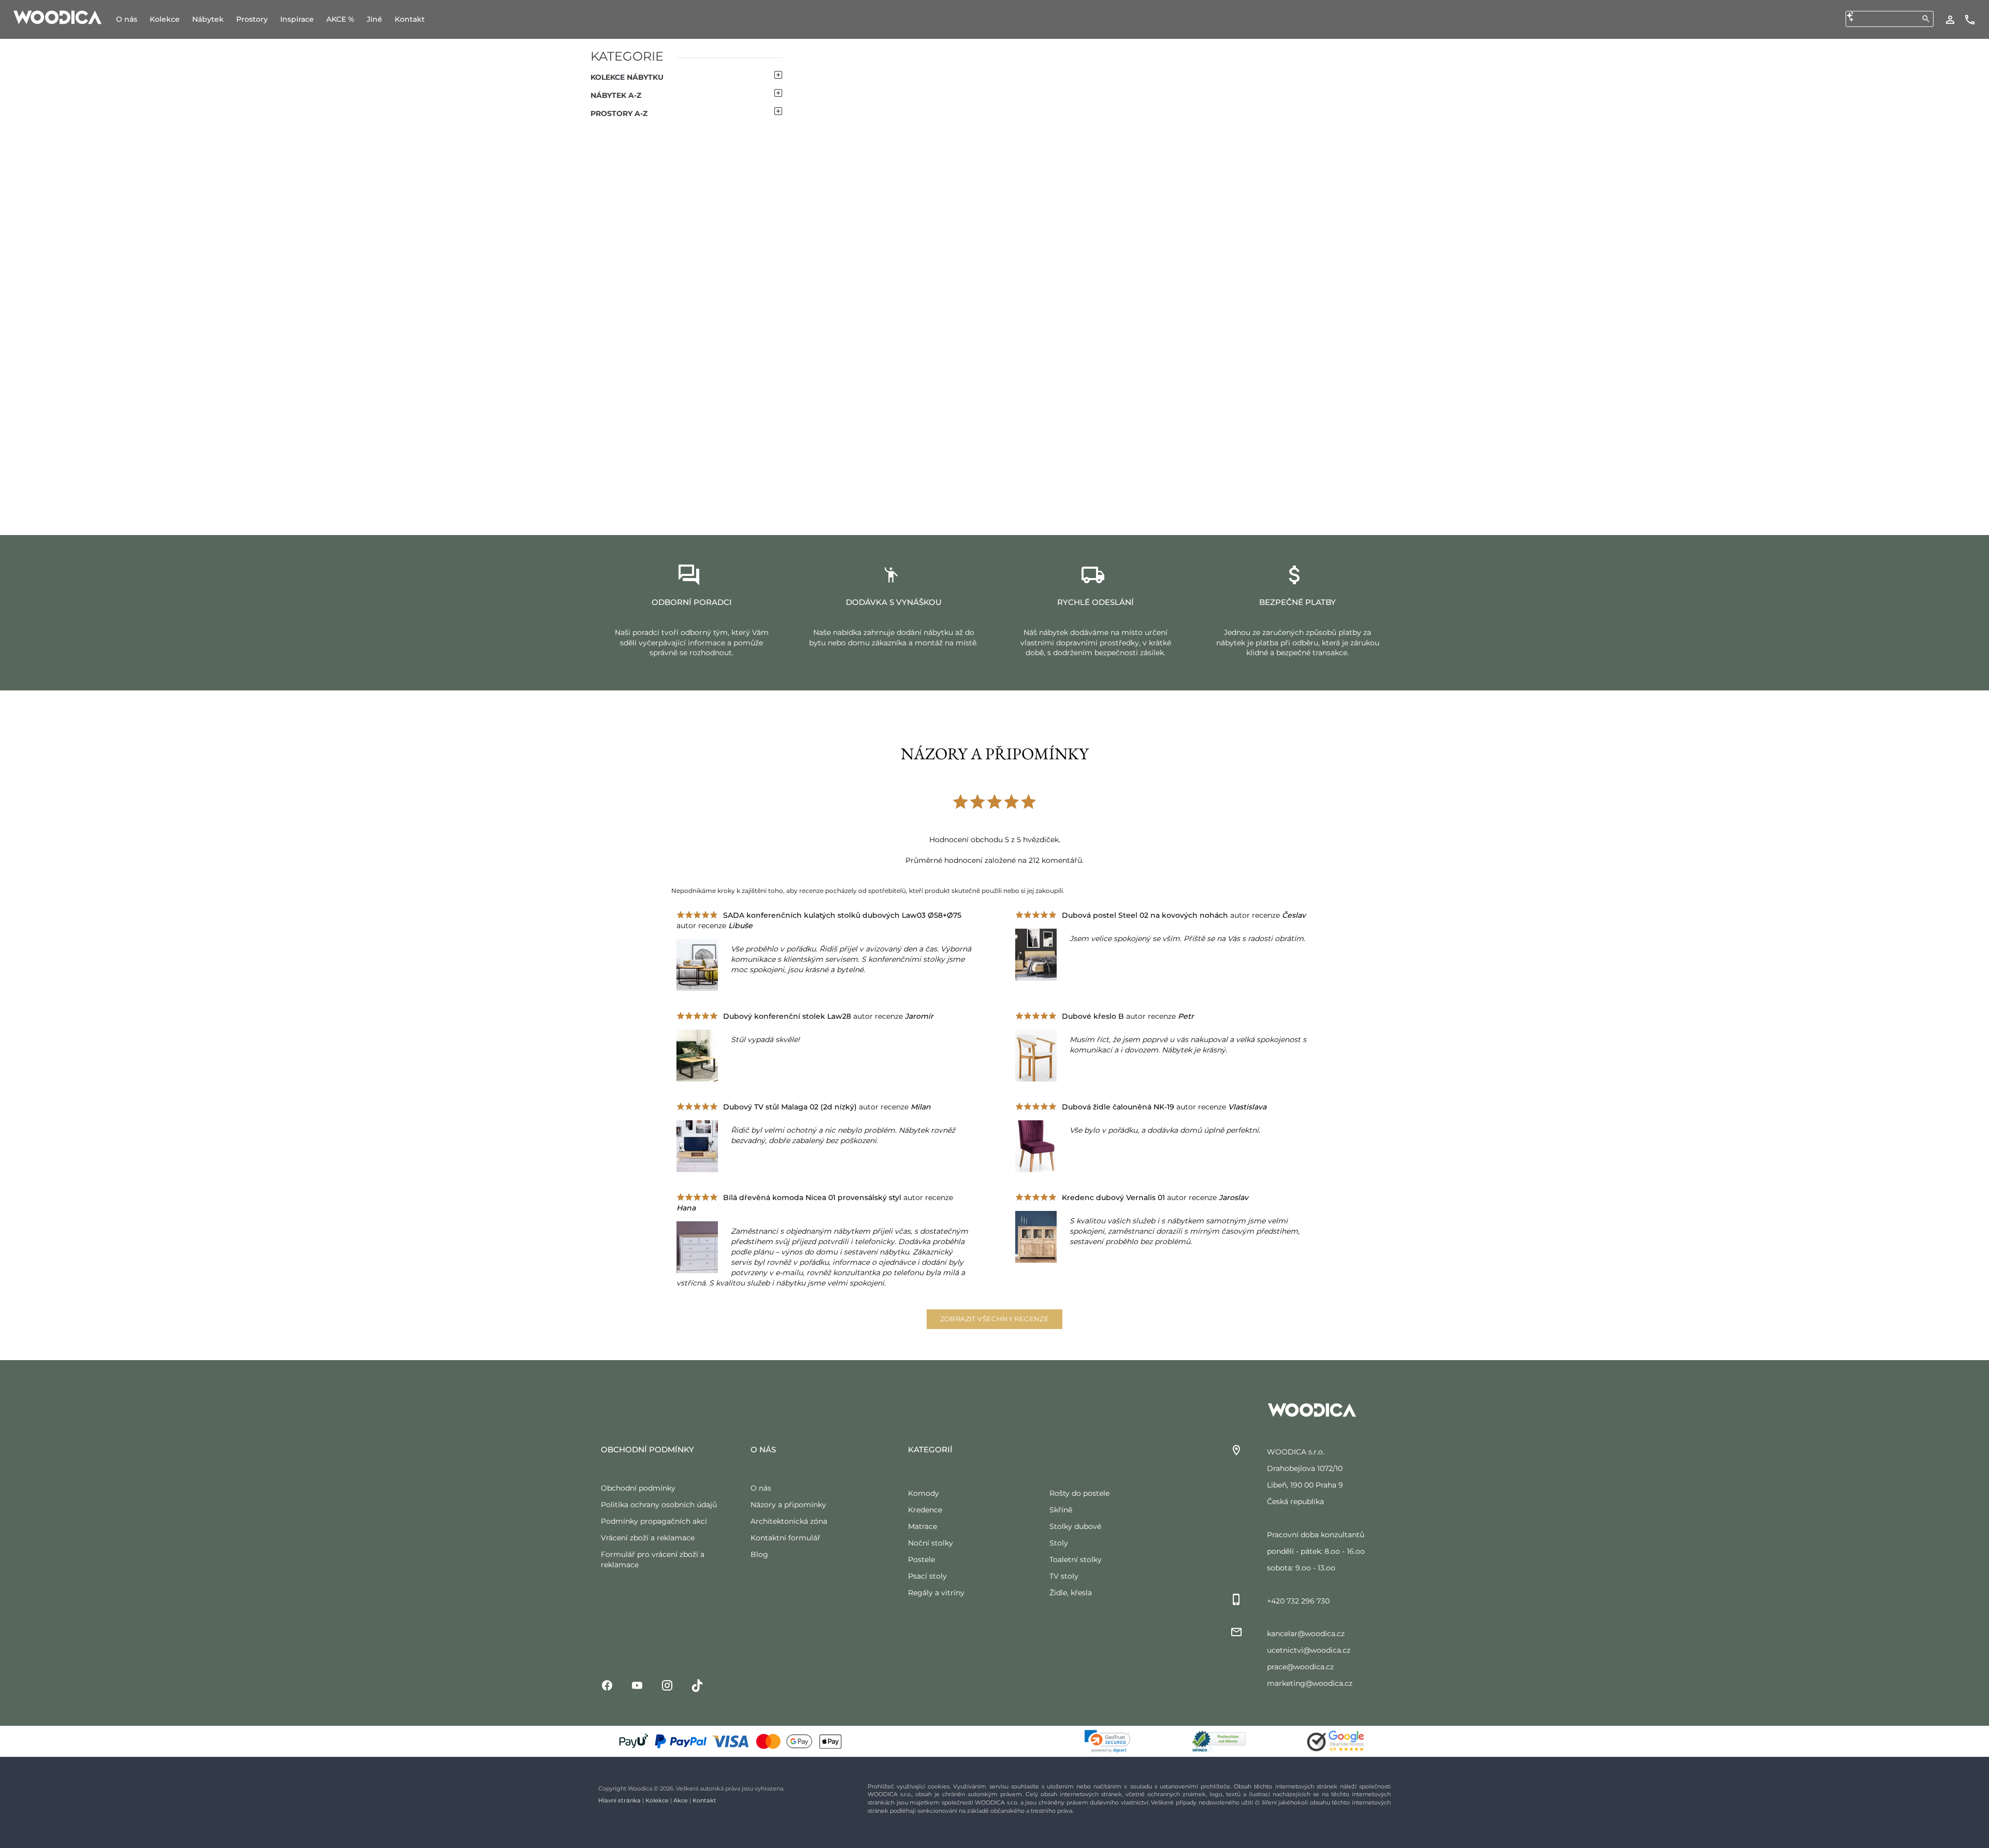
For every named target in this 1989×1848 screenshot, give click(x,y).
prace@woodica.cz (1300, 1667)
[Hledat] (1926, 19)
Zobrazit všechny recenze (995, 1319)
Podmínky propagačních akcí (654, 1521)
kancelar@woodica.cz (1306, 1634)
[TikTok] (697, 1685)
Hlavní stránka (619, 1800)
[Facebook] (607, 1685)
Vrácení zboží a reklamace (648, 1538)
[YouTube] (637, 1685)
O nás (761, 1488)
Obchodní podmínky (638, 1488)
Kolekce (657, 1800)
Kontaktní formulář (785, 1538)
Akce (681, 1800)
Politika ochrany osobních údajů (659, 1505)
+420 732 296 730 (1298, 1601)
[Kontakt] (1970, 19)
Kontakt (704, 1800)
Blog (759, 1554)
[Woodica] (57, 17)
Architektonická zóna (789, 1521)
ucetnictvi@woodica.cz (1309, 1650)
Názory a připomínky (788, 1505)
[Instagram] (667, 1685)
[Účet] (1950, 19)
